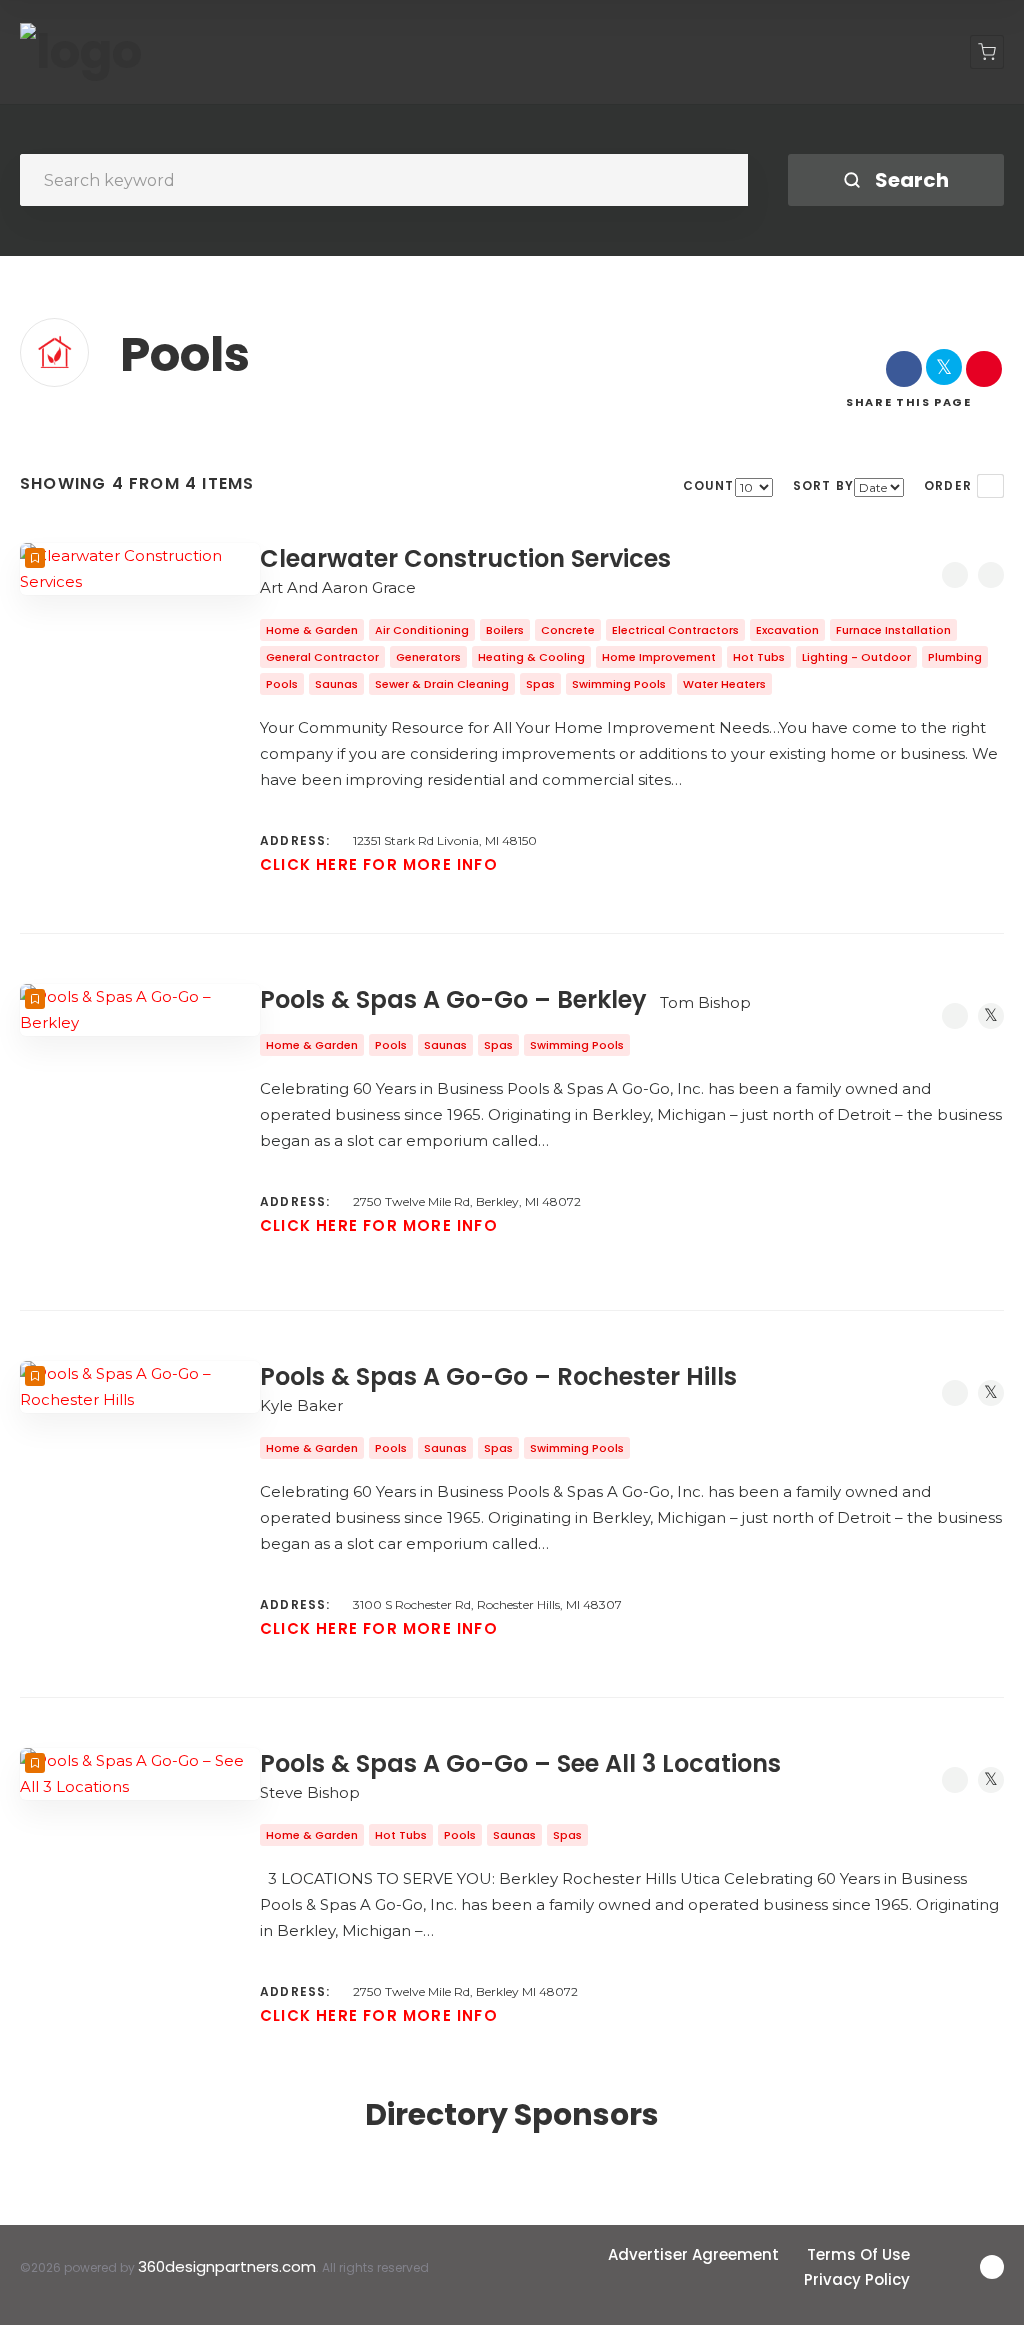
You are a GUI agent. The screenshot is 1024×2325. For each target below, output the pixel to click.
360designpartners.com (227, 2266)
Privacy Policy (857, 2279)
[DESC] (990, 486)
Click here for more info (379, 864)
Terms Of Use (858, 2254)
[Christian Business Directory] (81, 52)
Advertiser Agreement (693, 2254)
